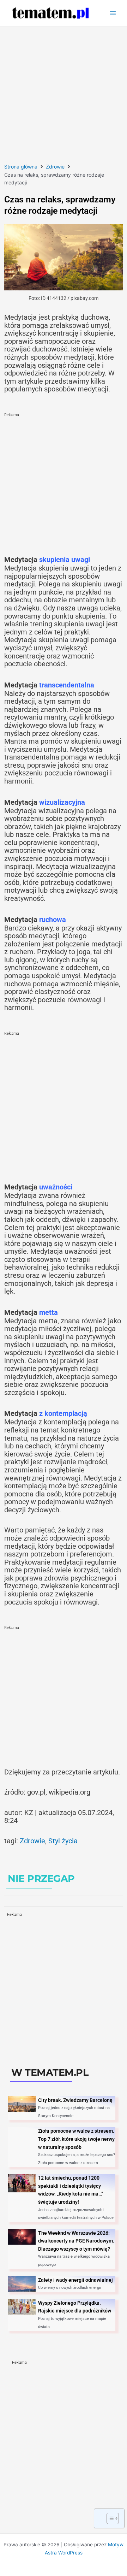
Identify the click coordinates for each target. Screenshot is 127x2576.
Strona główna (21, 167)
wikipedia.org (69, 1792)
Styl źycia (63, 1841)
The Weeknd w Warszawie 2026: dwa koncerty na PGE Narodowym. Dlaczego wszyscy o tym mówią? (76, 2241)
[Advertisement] (64, 94)
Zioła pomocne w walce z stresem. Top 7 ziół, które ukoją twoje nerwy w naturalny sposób (76, 2139)
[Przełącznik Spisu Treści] (109, 2518)
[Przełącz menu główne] (113, 13)
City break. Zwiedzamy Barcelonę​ (75, 2100)
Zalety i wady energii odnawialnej (75, 2280)
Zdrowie (55, 167)
